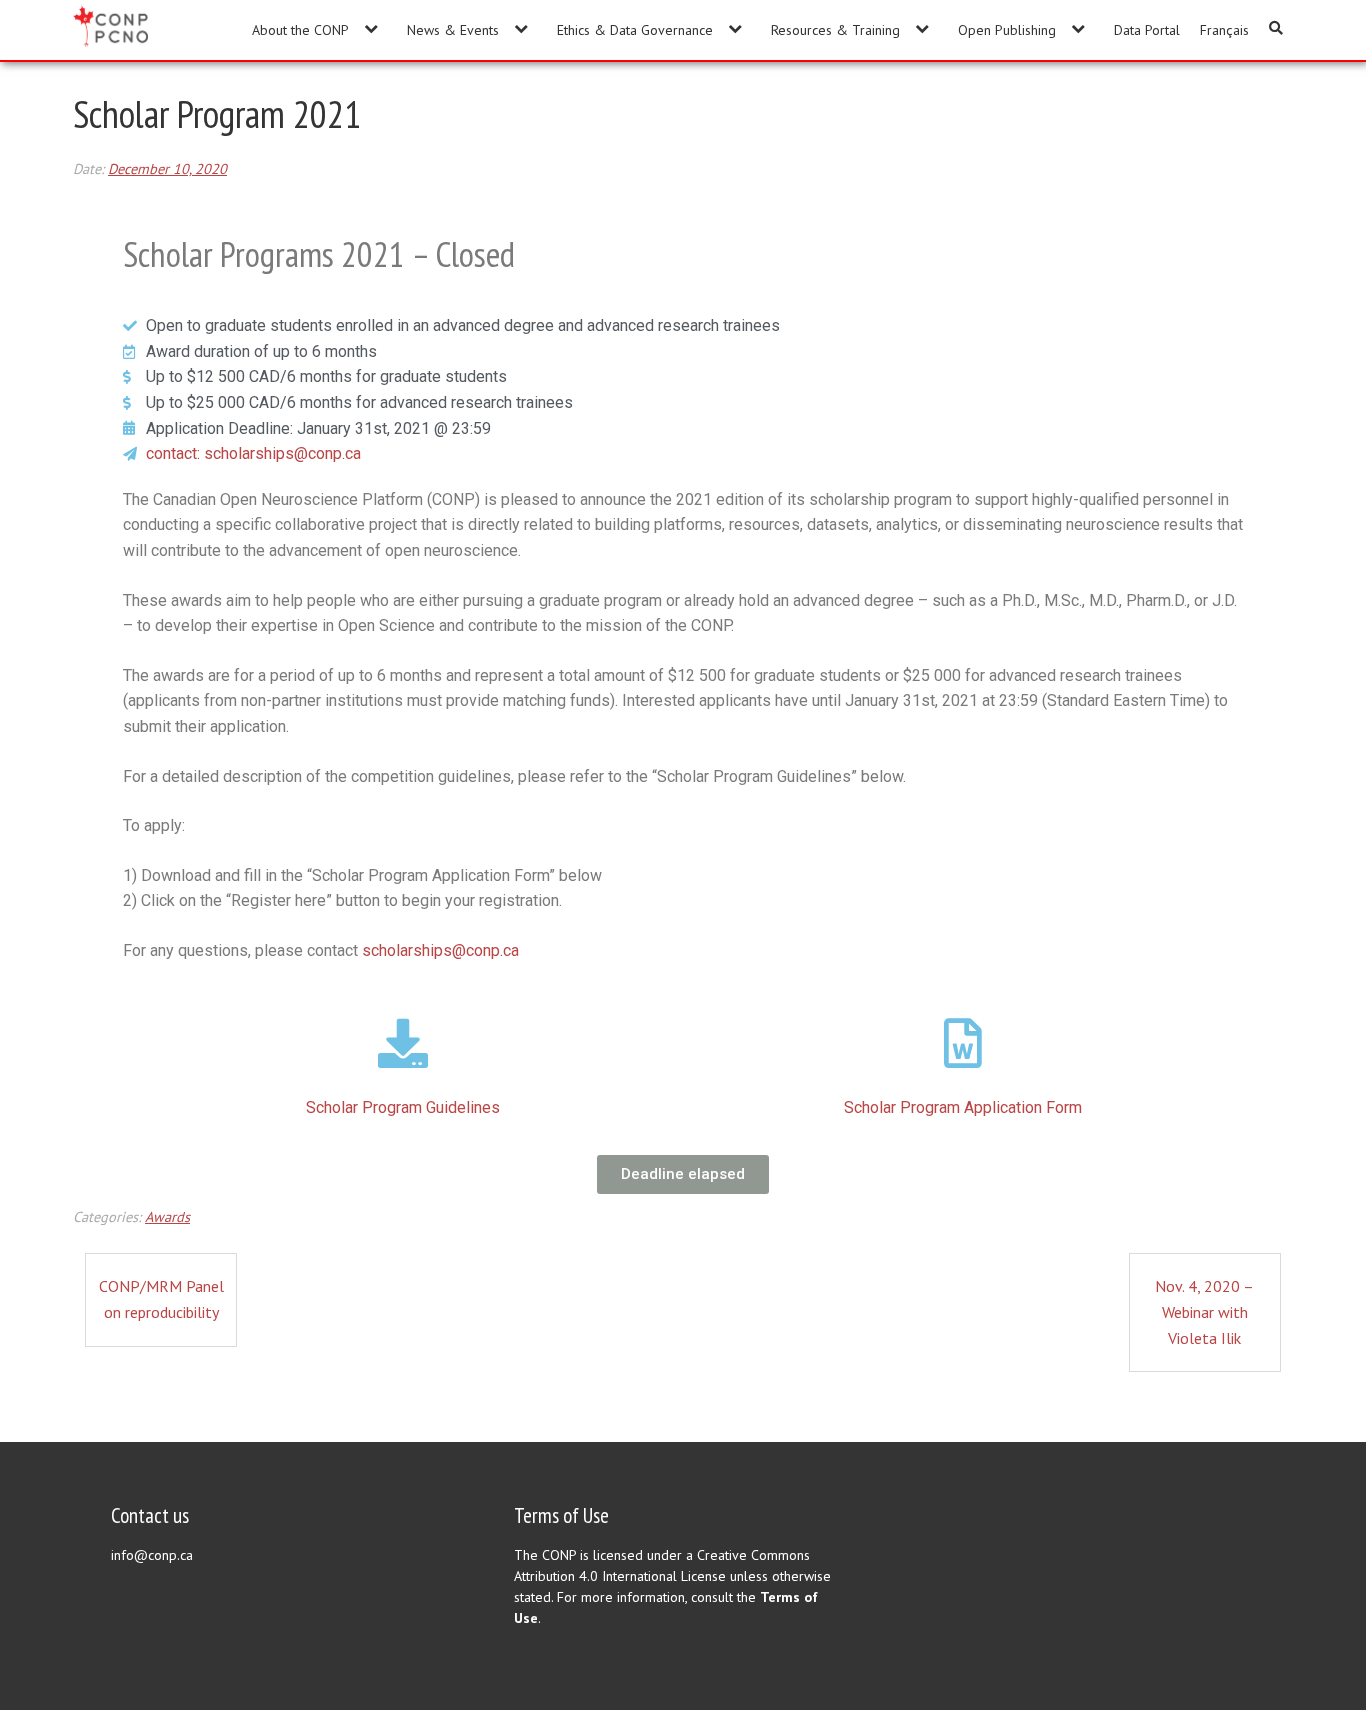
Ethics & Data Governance (635, 30)
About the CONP (300, 30)
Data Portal (1147, 30)
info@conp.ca (152, 1555)
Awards (167, 1216)
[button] (683, 1174)
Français (1224, 30)
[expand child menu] (370, 28)
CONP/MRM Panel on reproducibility (161, 1299)
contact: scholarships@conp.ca (253, 453)
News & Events (453, 30)
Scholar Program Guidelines (403, 1107)
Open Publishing (1007, 30)
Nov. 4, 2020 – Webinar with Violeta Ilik (1204, 1311)
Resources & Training (835, 30)
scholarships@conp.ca (440, 950)
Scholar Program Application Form (963, 1107)
